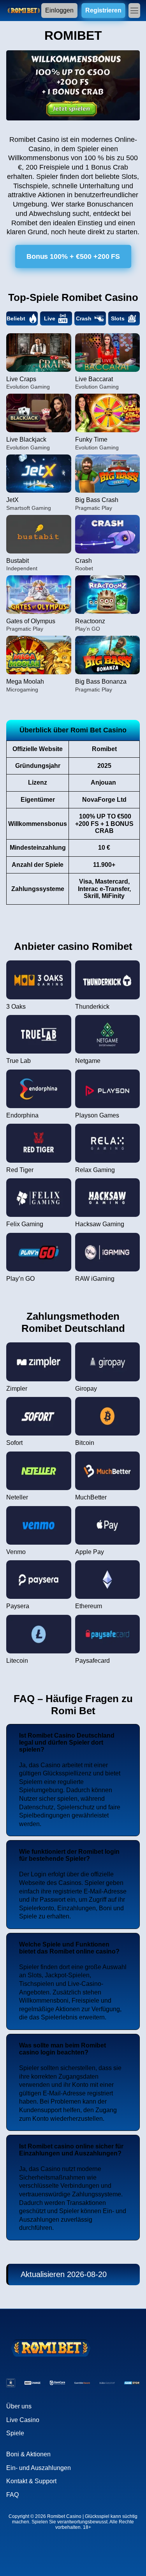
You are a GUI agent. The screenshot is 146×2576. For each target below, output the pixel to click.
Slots (118, 318)
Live (50, 318)
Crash (84, 318)
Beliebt (16, 318)
